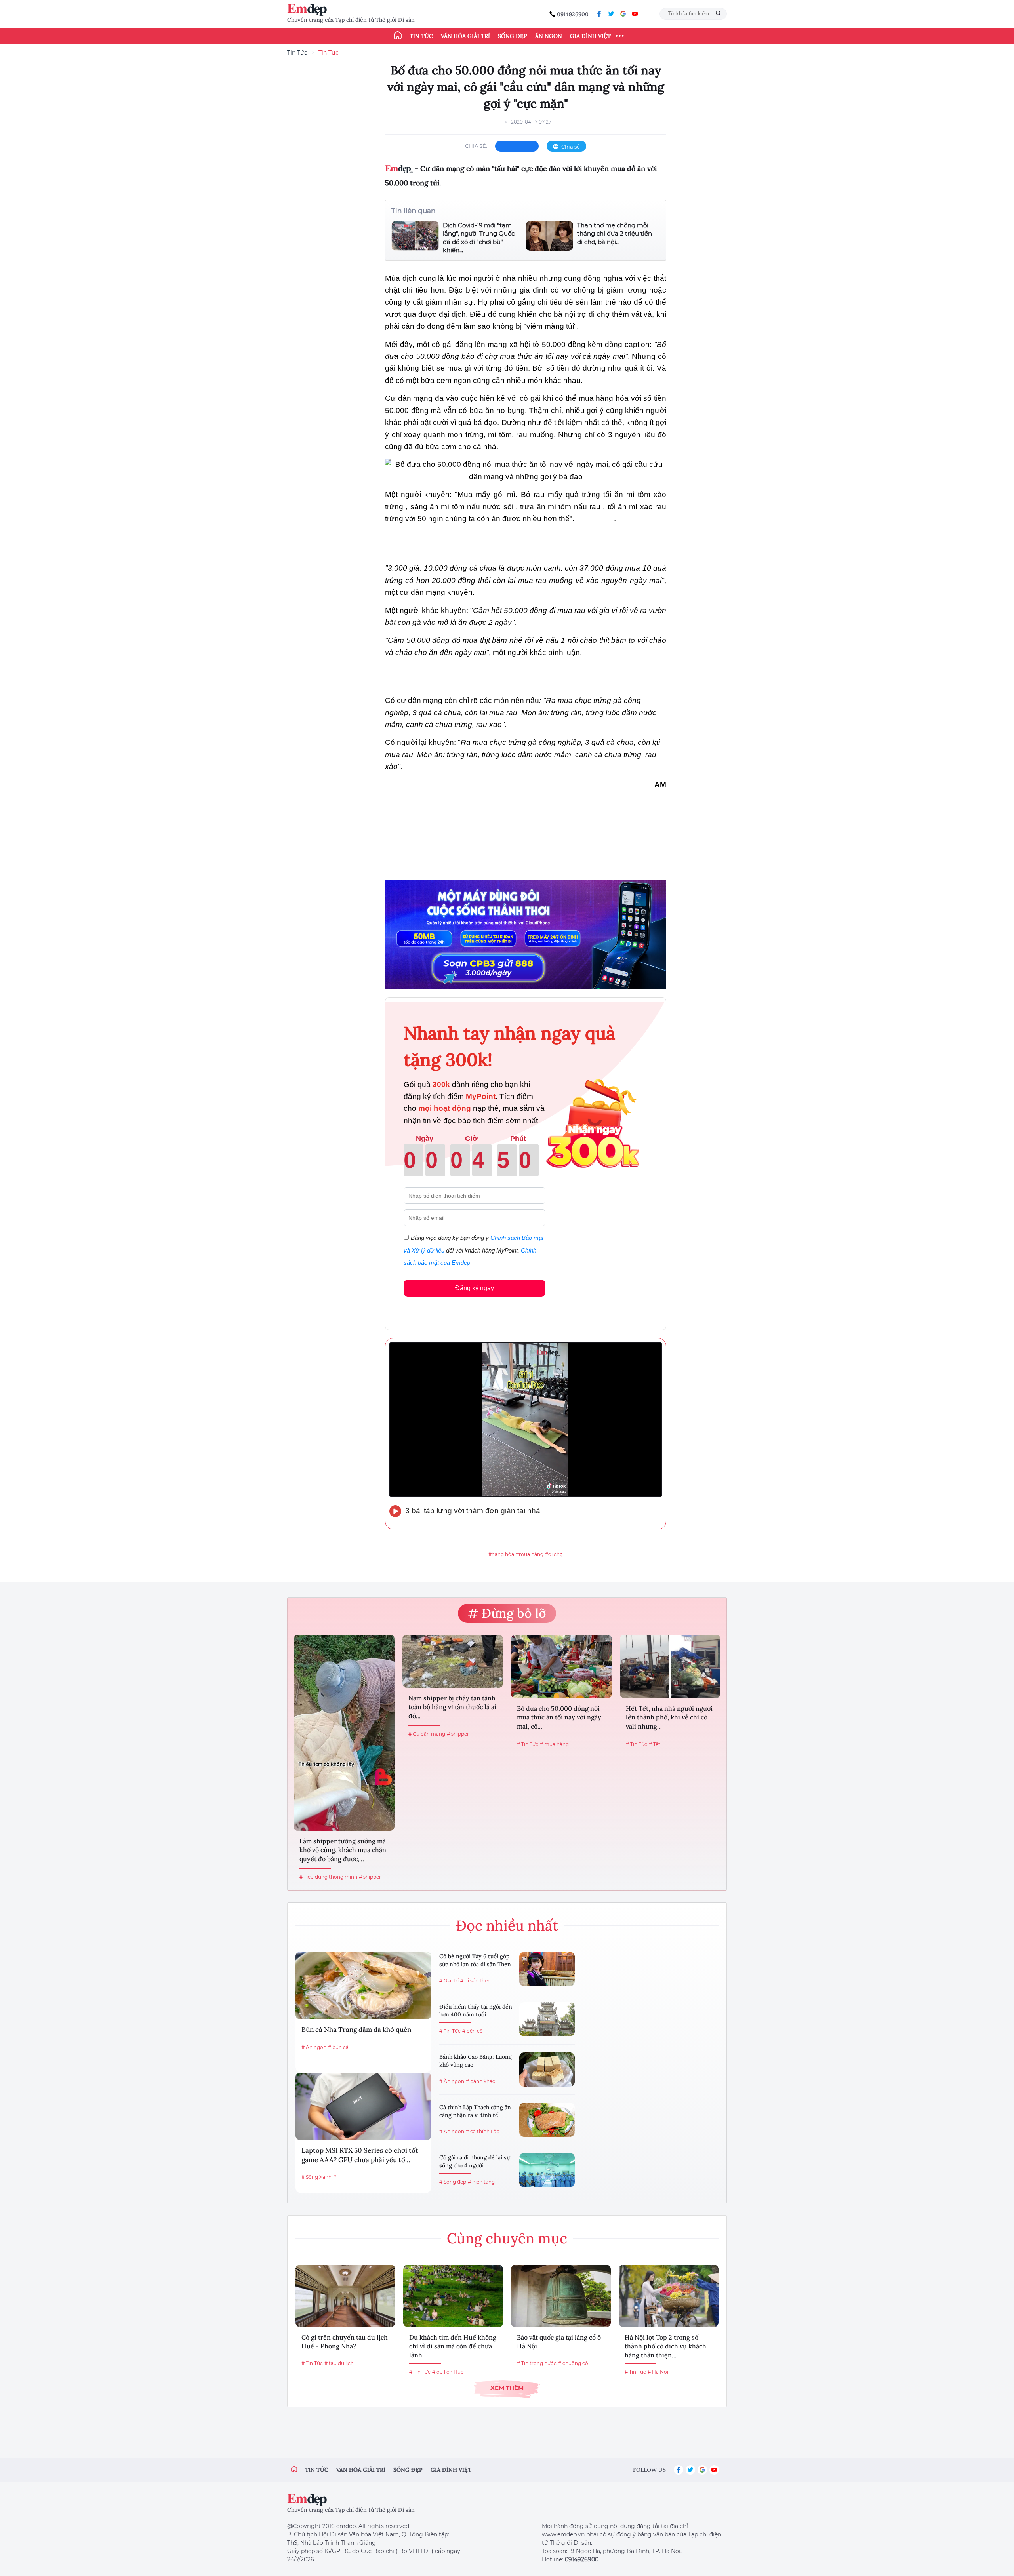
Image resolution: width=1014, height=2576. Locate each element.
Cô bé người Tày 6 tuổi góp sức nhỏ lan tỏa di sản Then (475, 1960)
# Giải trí (449, 1981)
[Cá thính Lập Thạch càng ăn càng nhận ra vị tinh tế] (547, 2120)
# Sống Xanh (316, 2177)
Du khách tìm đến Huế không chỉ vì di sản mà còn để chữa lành (453, 2346)
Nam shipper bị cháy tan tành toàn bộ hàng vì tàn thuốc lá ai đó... (452, 1707)
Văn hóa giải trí (465, 36)
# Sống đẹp (453, 2182)
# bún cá (338, 2047)
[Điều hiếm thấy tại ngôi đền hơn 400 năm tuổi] (547, 2019)
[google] (623, 14)
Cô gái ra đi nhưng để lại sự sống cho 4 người (475, 2161)
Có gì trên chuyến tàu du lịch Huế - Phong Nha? (345, 2342)
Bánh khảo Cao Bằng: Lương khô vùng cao (476, 2061)
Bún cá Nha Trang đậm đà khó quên (356, 2030)
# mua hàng (554, 1744)
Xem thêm (507, 2388)
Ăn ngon (549, 36)
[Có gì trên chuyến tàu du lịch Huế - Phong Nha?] (345, 2296)
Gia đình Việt (590, 36)
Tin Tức (297, 53)
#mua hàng (530, 1554)
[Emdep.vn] (309, 10)
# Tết (655, 1744)
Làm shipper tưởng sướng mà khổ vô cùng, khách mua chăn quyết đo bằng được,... (343, 1850)
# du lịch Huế (448, 2372)
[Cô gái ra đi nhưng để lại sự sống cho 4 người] (547, 2170)
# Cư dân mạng (427, 1734)
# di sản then (476, 1981)
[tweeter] (611, 14)
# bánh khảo (481, 2081)
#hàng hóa (501, 1554)
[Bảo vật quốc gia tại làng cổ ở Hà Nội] (561, 2296)
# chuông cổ (573, 2363)
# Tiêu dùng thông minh (328, 1877)
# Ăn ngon (314, 2047)
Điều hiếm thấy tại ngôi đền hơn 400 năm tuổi (476, 2011)
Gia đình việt (451, 2470)
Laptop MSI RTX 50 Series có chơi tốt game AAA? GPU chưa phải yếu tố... (360, 2155)
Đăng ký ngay (475, 1288)
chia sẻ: (476, 146)
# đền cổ (473, 2031)
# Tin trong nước (537, 2363)
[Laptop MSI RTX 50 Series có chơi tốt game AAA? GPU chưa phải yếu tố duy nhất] (363, 2106)
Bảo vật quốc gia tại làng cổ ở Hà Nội (559, 2342)
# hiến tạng (481, 2182)
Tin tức (421, 36)
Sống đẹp (513, 36)
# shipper (370, 1877)
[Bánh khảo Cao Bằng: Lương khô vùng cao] (547, 2070)
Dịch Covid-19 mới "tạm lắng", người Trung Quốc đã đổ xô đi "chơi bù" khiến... (479, 238)
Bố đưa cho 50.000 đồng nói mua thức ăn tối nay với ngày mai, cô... (559, 1717)
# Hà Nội (658, 2372)
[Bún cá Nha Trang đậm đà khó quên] (363, 1986)
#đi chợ (554, 1554)
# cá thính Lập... (484, 2131)
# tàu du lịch (339, 2363)
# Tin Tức (528, 1744)
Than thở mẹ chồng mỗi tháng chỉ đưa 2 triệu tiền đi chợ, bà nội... (615, 233)
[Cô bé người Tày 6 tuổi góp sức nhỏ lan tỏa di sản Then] (547, 1969)
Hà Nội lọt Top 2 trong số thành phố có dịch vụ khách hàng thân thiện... (665, 2346)
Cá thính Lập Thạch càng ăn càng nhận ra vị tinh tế (475, 2111)
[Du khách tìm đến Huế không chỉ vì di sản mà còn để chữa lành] (453, 2296)
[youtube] (635, 14)
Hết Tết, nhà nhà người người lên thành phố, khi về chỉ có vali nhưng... (669, 1717)
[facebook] (599, 14)
